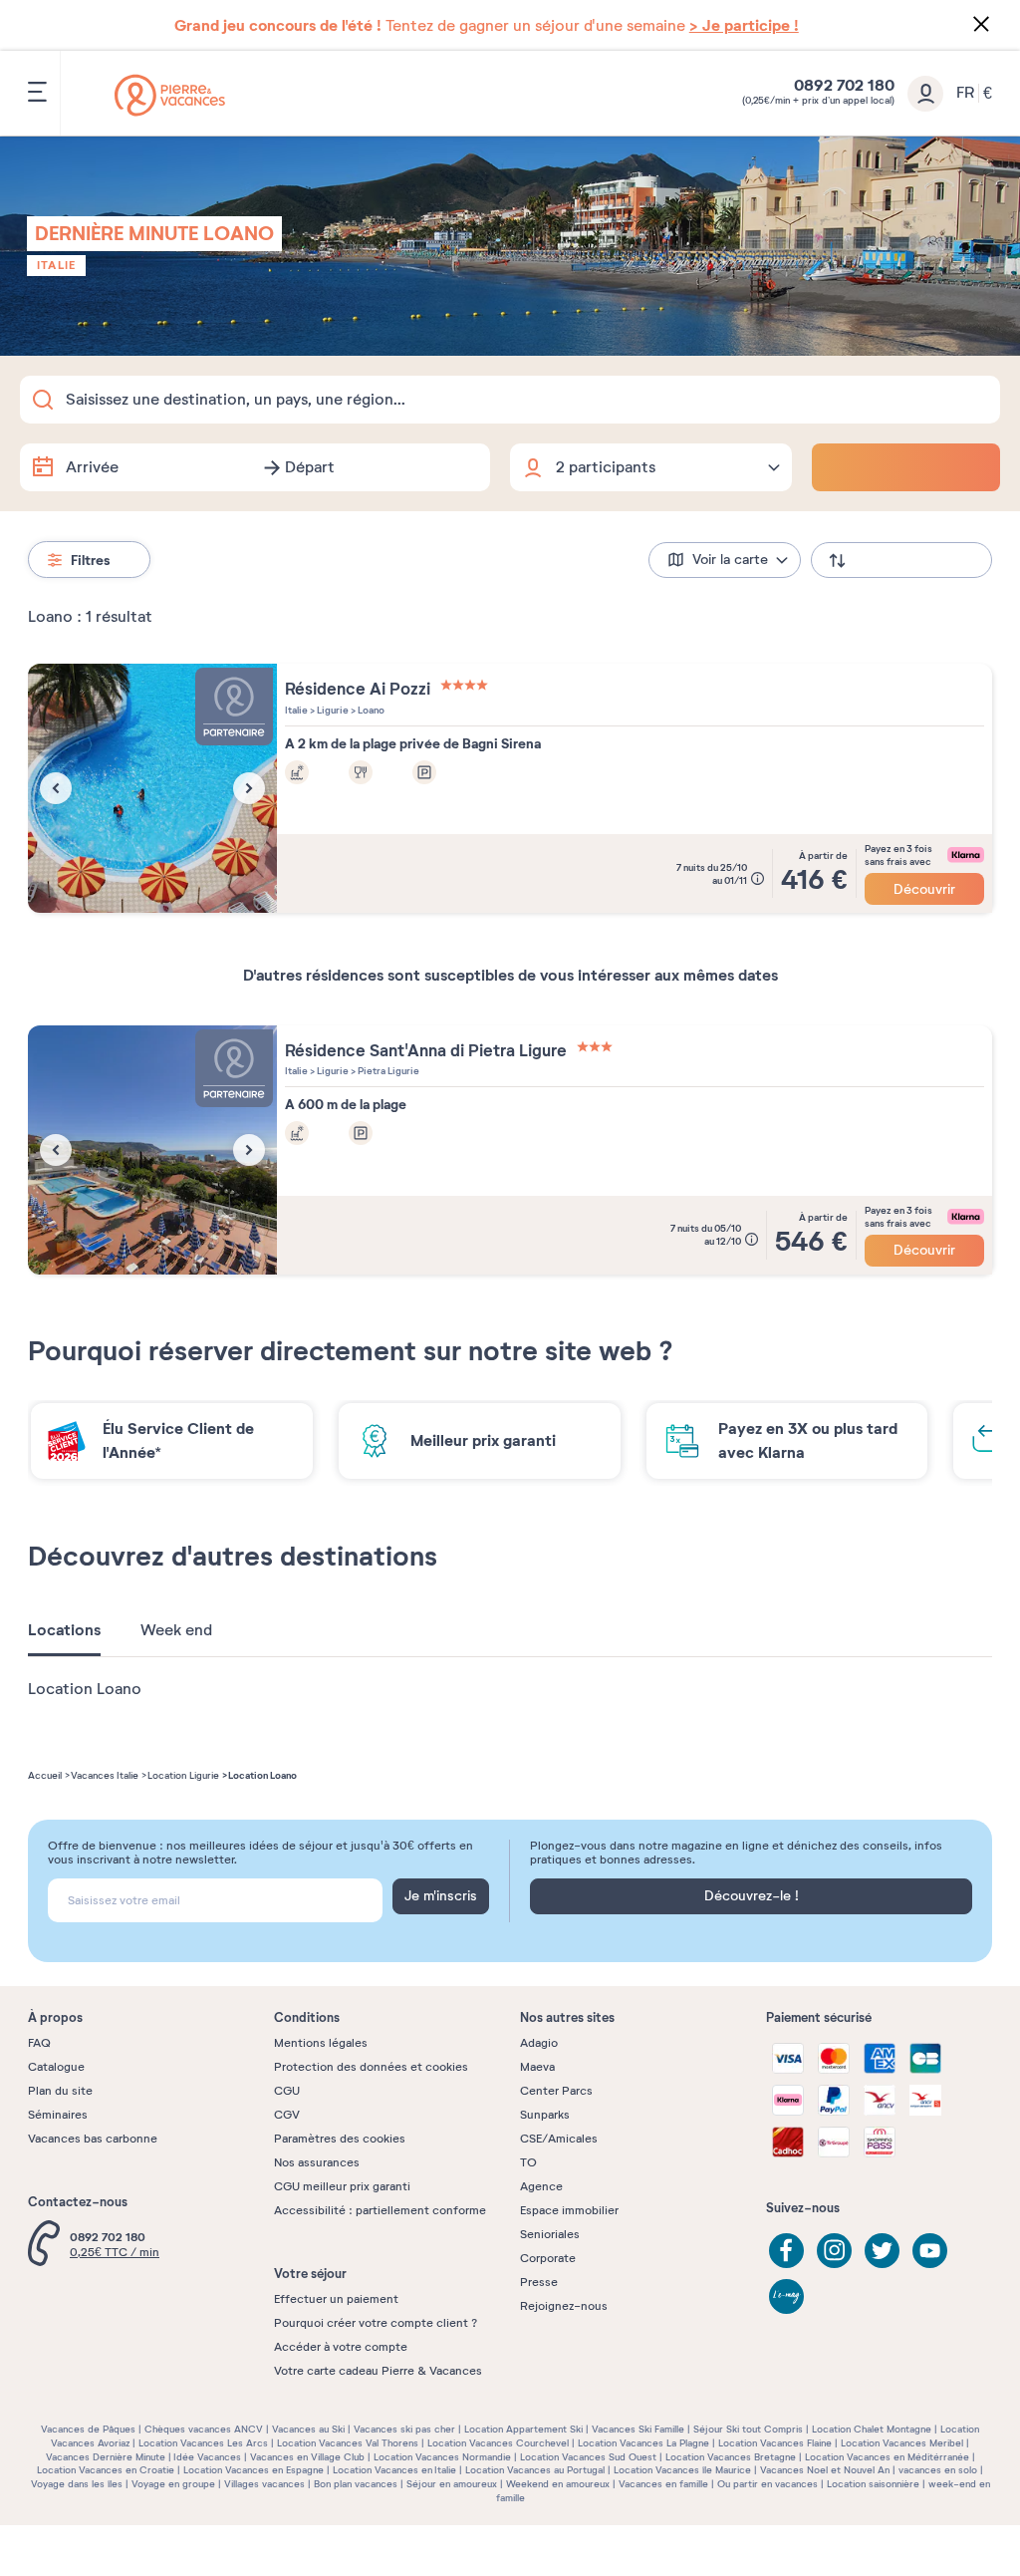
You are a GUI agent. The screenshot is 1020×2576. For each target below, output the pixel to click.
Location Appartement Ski (523, 2429)
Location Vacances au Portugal (535, 2470)
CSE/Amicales (559, 2139)
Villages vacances (264, 2484)
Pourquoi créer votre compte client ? (376, 2323)
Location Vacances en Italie (394, 2470)
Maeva (537, 2067)
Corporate (548, 2258)
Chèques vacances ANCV (204, 2429)
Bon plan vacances (356, 2484)
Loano (370, 710)
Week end (176, 1630)
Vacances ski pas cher (404, 2429)
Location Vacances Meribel (902, 2443)
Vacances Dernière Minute (106, 2457)
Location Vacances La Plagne (643, 2443)
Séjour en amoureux (452, 2484)
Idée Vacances (207, 2457)
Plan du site (60, 2091)
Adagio (539, 2043)
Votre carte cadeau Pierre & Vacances (378, 2371)
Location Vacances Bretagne (731, 2457)
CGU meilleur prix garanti (342, 2186)
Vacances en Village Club (307, 2457)
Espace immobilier (569, 2210)
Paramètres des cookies (340, 2139)
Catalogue (56, 2067)
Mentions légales (321, 2043)
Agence (541, 2186)
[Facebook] (786, 2251)
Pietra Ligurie (387, 1071)
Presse (539, 2282)
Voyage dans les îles (77, 2484)
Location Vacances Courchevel (498, 2443)
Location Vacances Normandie (442, 2457)
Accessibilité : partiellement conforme (380, 2210)
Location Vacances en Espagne (254, 2470)
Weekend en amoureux (558, 2484)
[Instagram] (834, 2251)
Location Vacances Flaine (775, 2443)
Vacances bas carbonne (93, 2139)
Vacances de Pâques (88, 2429)
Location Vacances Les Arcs (203, 2443)
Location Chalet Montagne (872, 2429)
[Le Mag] (786, 2296)
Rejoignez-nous (564, 2306)
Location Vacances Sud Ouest (588, 2457)
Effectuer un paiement (336, 2299)
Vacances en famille (663, 2484)
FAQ (39, 2043)
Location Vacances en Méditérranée (887, 2457)
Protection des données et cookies (371, 2067)
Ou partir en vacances (767, 2484)
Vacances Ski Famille (638, 2429)
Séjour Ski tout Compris (748, 2429)
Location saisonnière (873, 2484)
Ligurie (332, 710)
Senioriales (550, 2234)
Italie (56, 265)
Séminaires (58, 2115)
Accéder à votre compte (341, 2347)
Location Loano (85, 1689)
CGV (287, 2115)
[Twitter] (882, 2251)
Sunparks (545, 2115)
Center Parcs (556, 2091)
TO (528, 2162)
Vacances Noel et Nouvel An (825, 2470)
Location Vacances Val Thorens (348, 2443)
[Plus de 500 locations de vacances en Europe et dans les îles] (170, 95)
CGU (287, 2091)
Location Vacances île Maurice (682, 2470)
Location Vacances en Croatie (106, 2470)
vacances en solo (938, 2470)
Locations (64, 1630)
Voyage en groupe (173, 2484)
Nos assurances (317, 2162)
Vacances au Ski (308, 2429)
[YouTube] (930, 2251)
